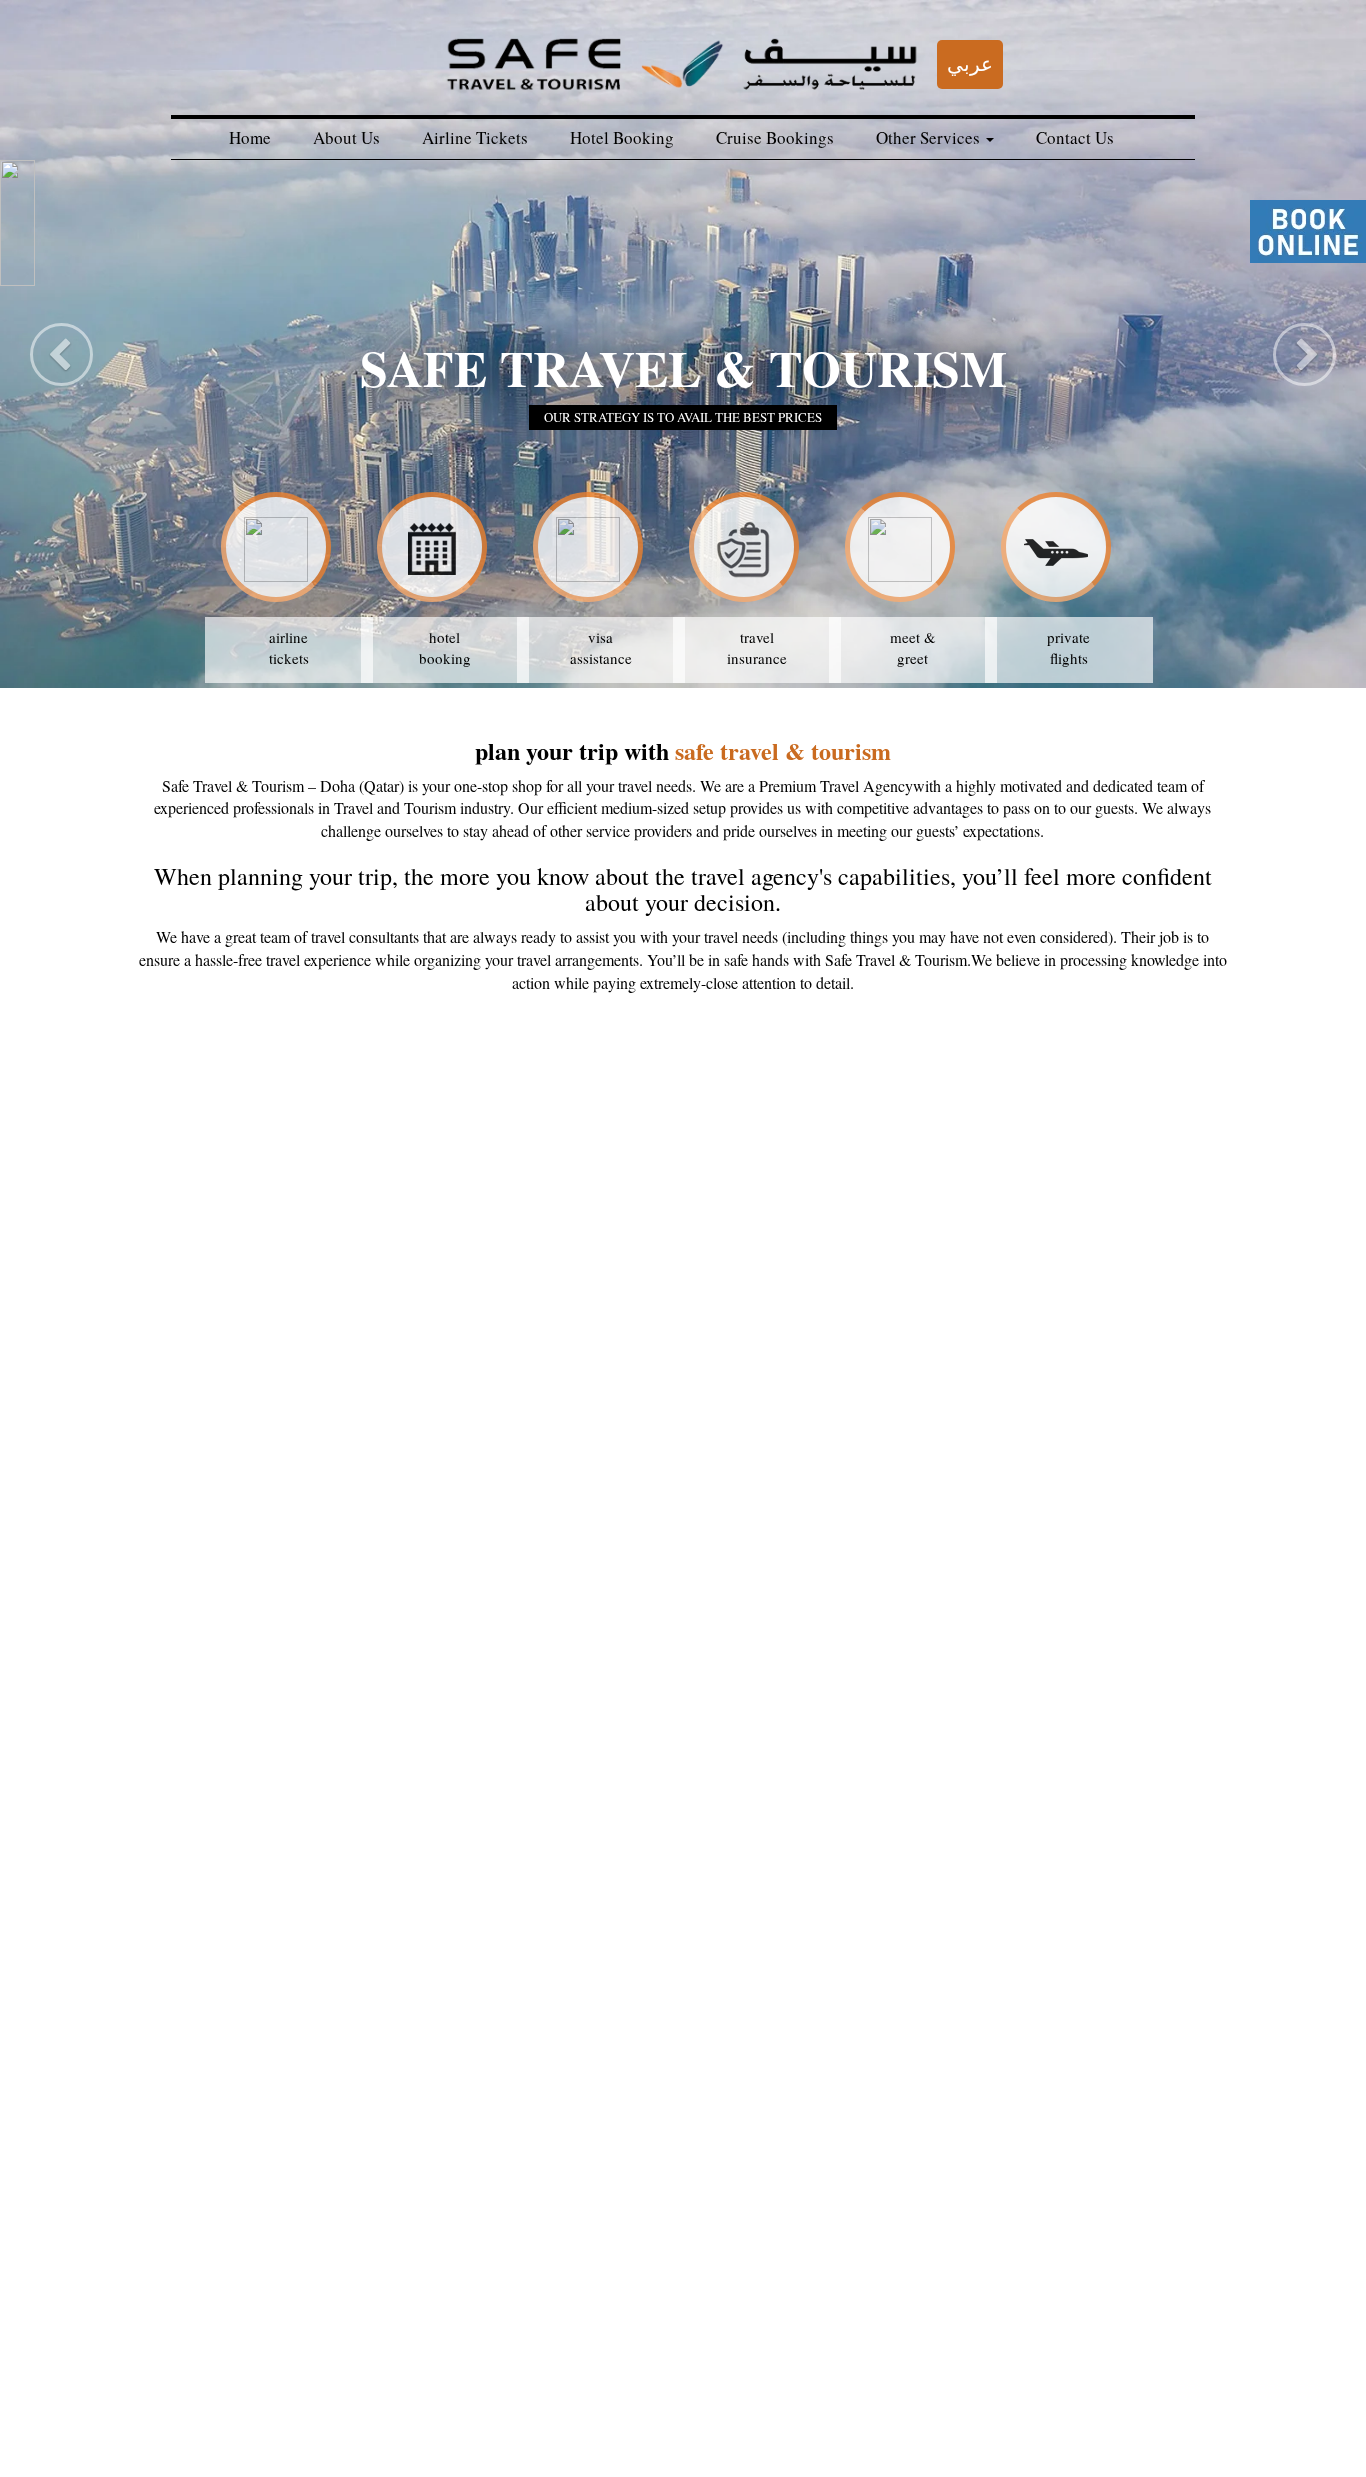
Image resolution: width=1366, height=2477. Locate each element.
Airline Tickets (475, 137)
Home (250, 137)
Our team (189, 2428)
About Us (346, 137)
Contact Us (1075, 137)
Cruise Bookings (775, 137)
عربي (970, 63)
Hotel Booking (622, 137)
